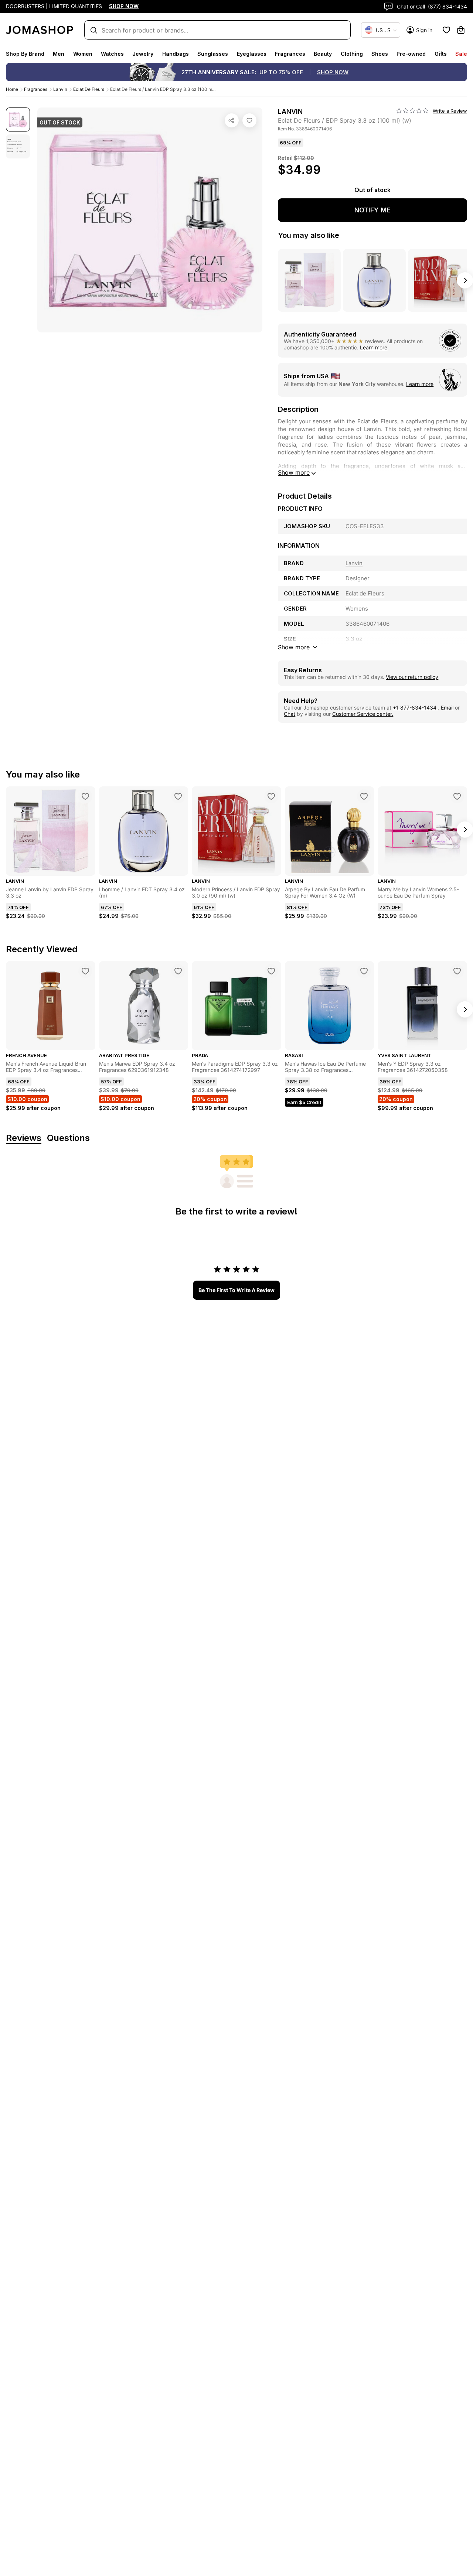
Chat (290, 714)
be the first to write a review (236, 1290)
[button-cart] (461, 30)
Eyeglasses (252, 54)
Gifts (441, 54)
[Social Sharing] (232, 120)
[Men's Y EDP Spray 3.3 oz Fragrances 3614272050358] (457, 971)
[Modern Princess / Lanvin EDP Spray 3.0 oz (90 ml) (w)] (271, 796)
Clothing (352, 54)
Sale (461, 54)
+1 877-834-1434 (415, 708)
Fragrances (290, 54)
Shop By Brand (25, 54)
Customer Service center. (363, 714)
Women (83, 54)
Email (447, 708)
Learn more (374, 347)
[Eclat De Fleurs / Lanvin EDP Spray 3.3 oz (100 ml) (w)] (249, 120)
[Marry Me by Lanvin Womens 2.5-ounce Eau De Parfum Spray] (457, 796)
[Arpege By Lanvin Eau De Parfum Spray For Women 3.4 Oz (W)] (364, 796)
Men (59, 54)
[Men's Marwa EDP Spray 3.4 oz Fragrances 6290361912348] (178, 971)
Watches (112, 54)
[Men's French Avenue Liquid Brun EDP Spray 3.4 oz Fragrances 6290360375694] (85, 971)
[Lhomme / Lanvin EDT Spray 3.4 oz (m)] (178, 796)
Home (12, 89)
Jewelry (143, 54)
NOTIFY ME (372, 210)
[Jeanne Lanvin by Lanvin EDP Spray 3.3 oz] (85, 796)
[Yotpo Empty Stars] (412, 111)
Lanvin (60, 89)
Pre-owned (411, 54)
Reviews (24, 1138)
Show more (294, 472)
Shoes (380, 54)
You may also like (309, 235)
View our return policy (412, 677)
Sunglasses (213, 54)
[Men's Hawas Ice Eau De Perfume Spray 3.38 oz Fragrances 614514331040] (364, 971)
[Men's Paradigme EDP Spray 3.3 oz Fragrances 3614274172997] (271, 971)
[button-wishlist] (446, 30)
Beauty (323, 54)
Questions (68, 1138)
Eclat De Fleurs (89, 89)
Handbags (176, 54)
